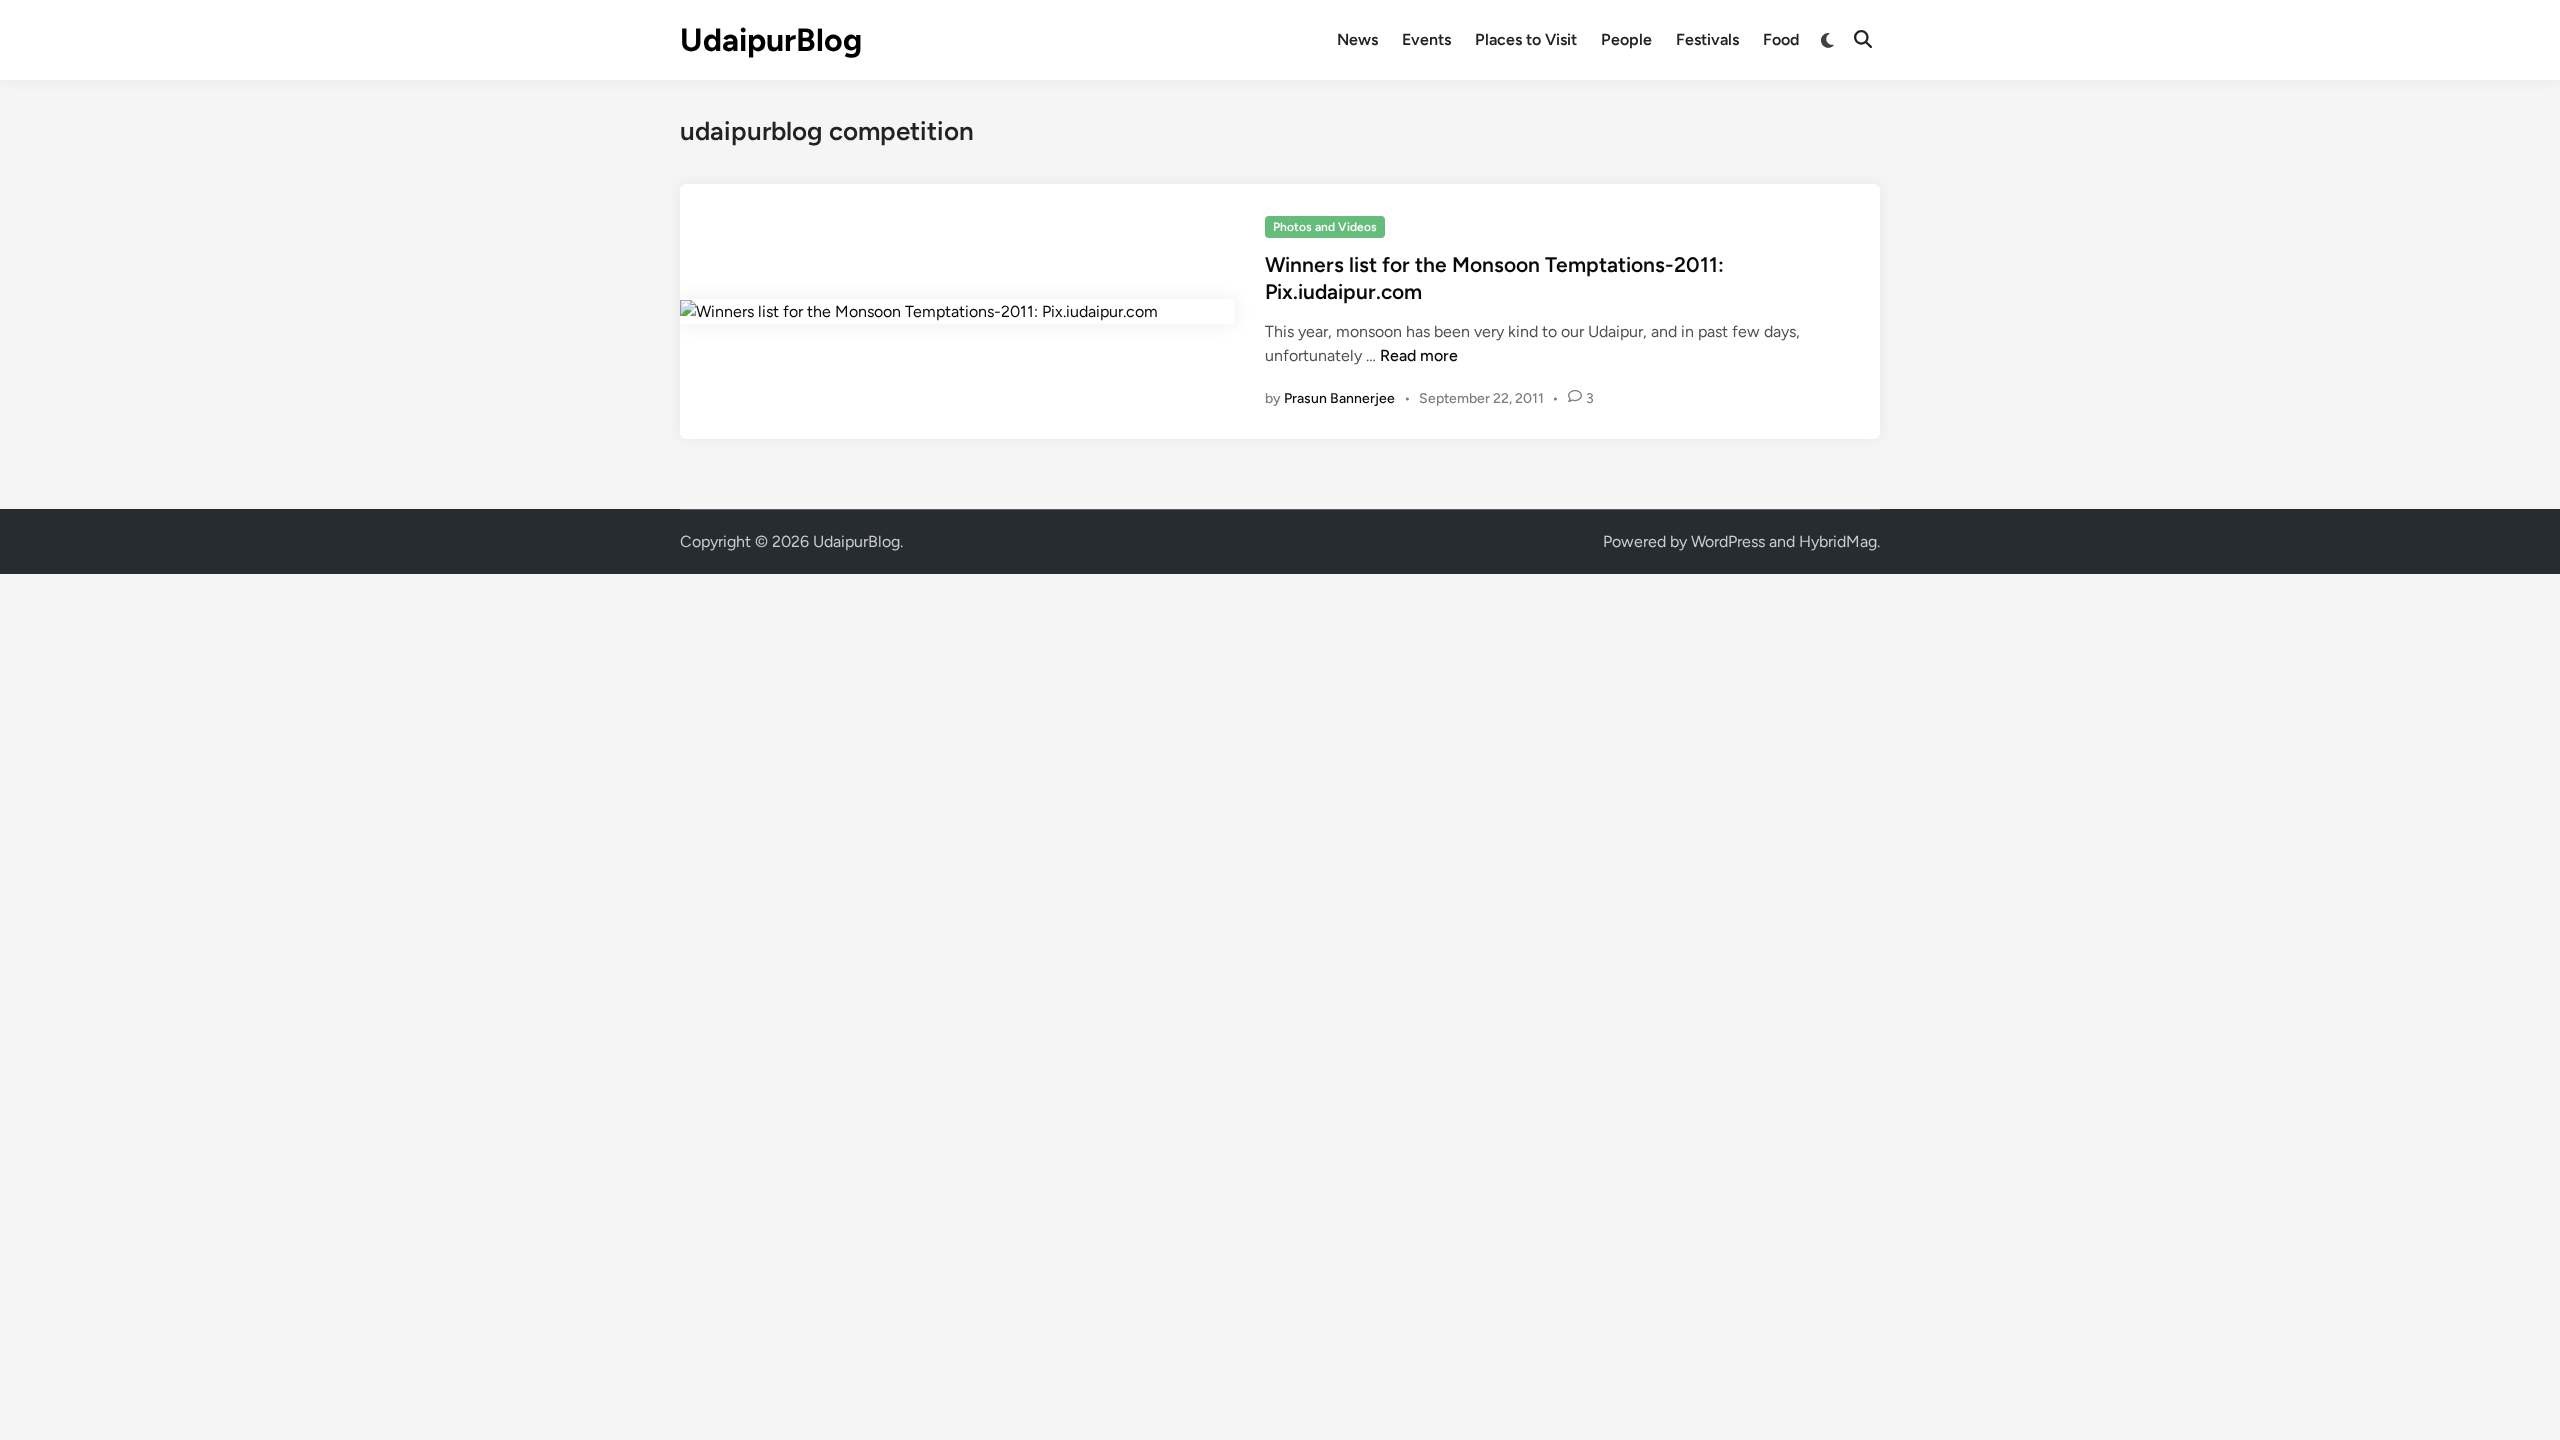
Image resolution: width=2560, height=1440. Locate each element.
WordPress (1728, 541)
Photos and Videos (1325, 227)
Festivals (1707, 39)
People (1626, 39)
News (1357, 39)
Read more (1419, 355)
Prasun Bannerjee (1339, 398)
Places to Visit (1526, 39)
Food (1781, 39)
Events (1426, 39)
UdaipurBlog (771, 40)
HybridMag (1838, 541)
